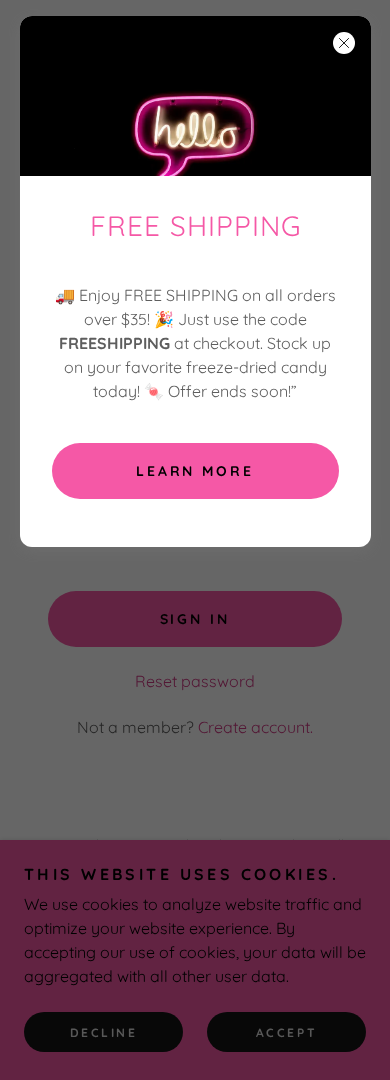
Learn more (195, 471)
